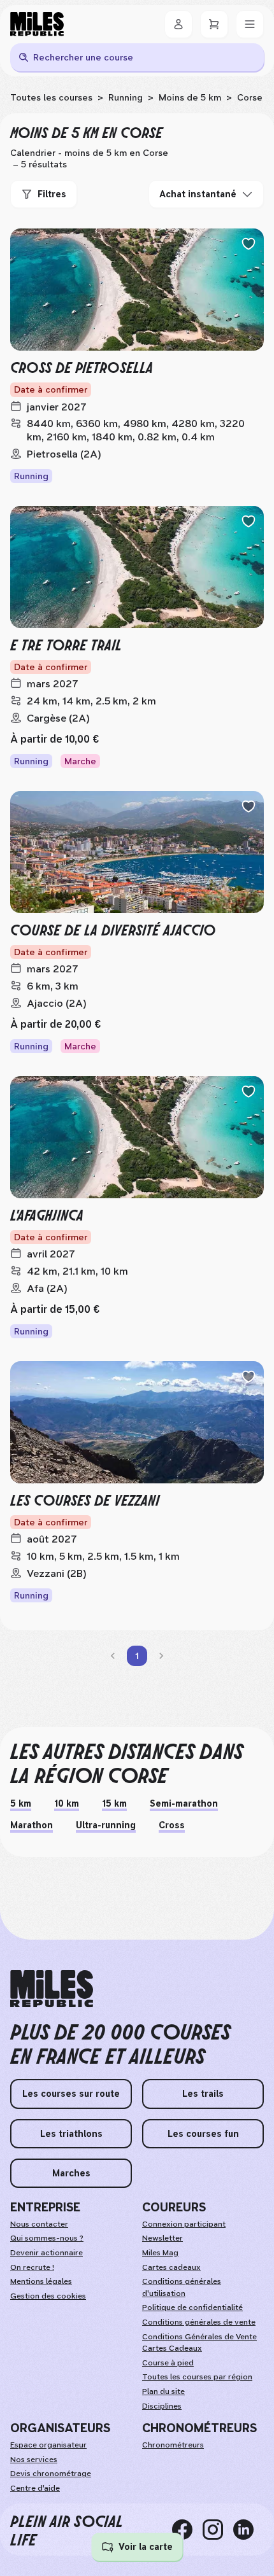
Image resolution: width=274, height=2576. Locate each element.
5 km (21, 1803)
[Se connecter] (178, 24)
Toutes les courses (51, 97)
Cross (172, 1825)
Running (126, 97)
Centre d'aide (35, 2488)
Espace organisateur (48, 2445)
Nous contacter (39, 2224)
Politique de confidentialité (192, 2307)
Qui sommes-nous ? (47, 2238)
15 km (114, 1803)
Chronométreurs (173, 2445)
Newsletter (162, 2238)
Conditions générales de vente (199, 2322)
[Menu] (250, 24)
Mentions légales (41, 2281)
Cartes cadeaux (171, 2267)
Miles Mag (160, 2253)
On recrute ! (32, 2267)
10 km (67, 1803)
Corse (250, 97)
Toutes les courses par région (197, 2377)
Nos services (34, 2460)
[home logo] (52, 1989)
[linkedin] (249, 2530)
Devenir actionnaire (47, 2253)
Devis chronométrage (51, 2474)
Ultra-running (106, 1825)
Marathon (32, 1825)
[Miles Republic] (37, 24)
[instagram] (218, 2530)
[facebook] (187, 2530)
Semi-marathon (184, 1803)
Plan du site (163, 2391)
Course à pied (168, 2363)
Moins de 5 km (190, 97)
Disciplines (162, 2406)
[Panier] (214, 24)
